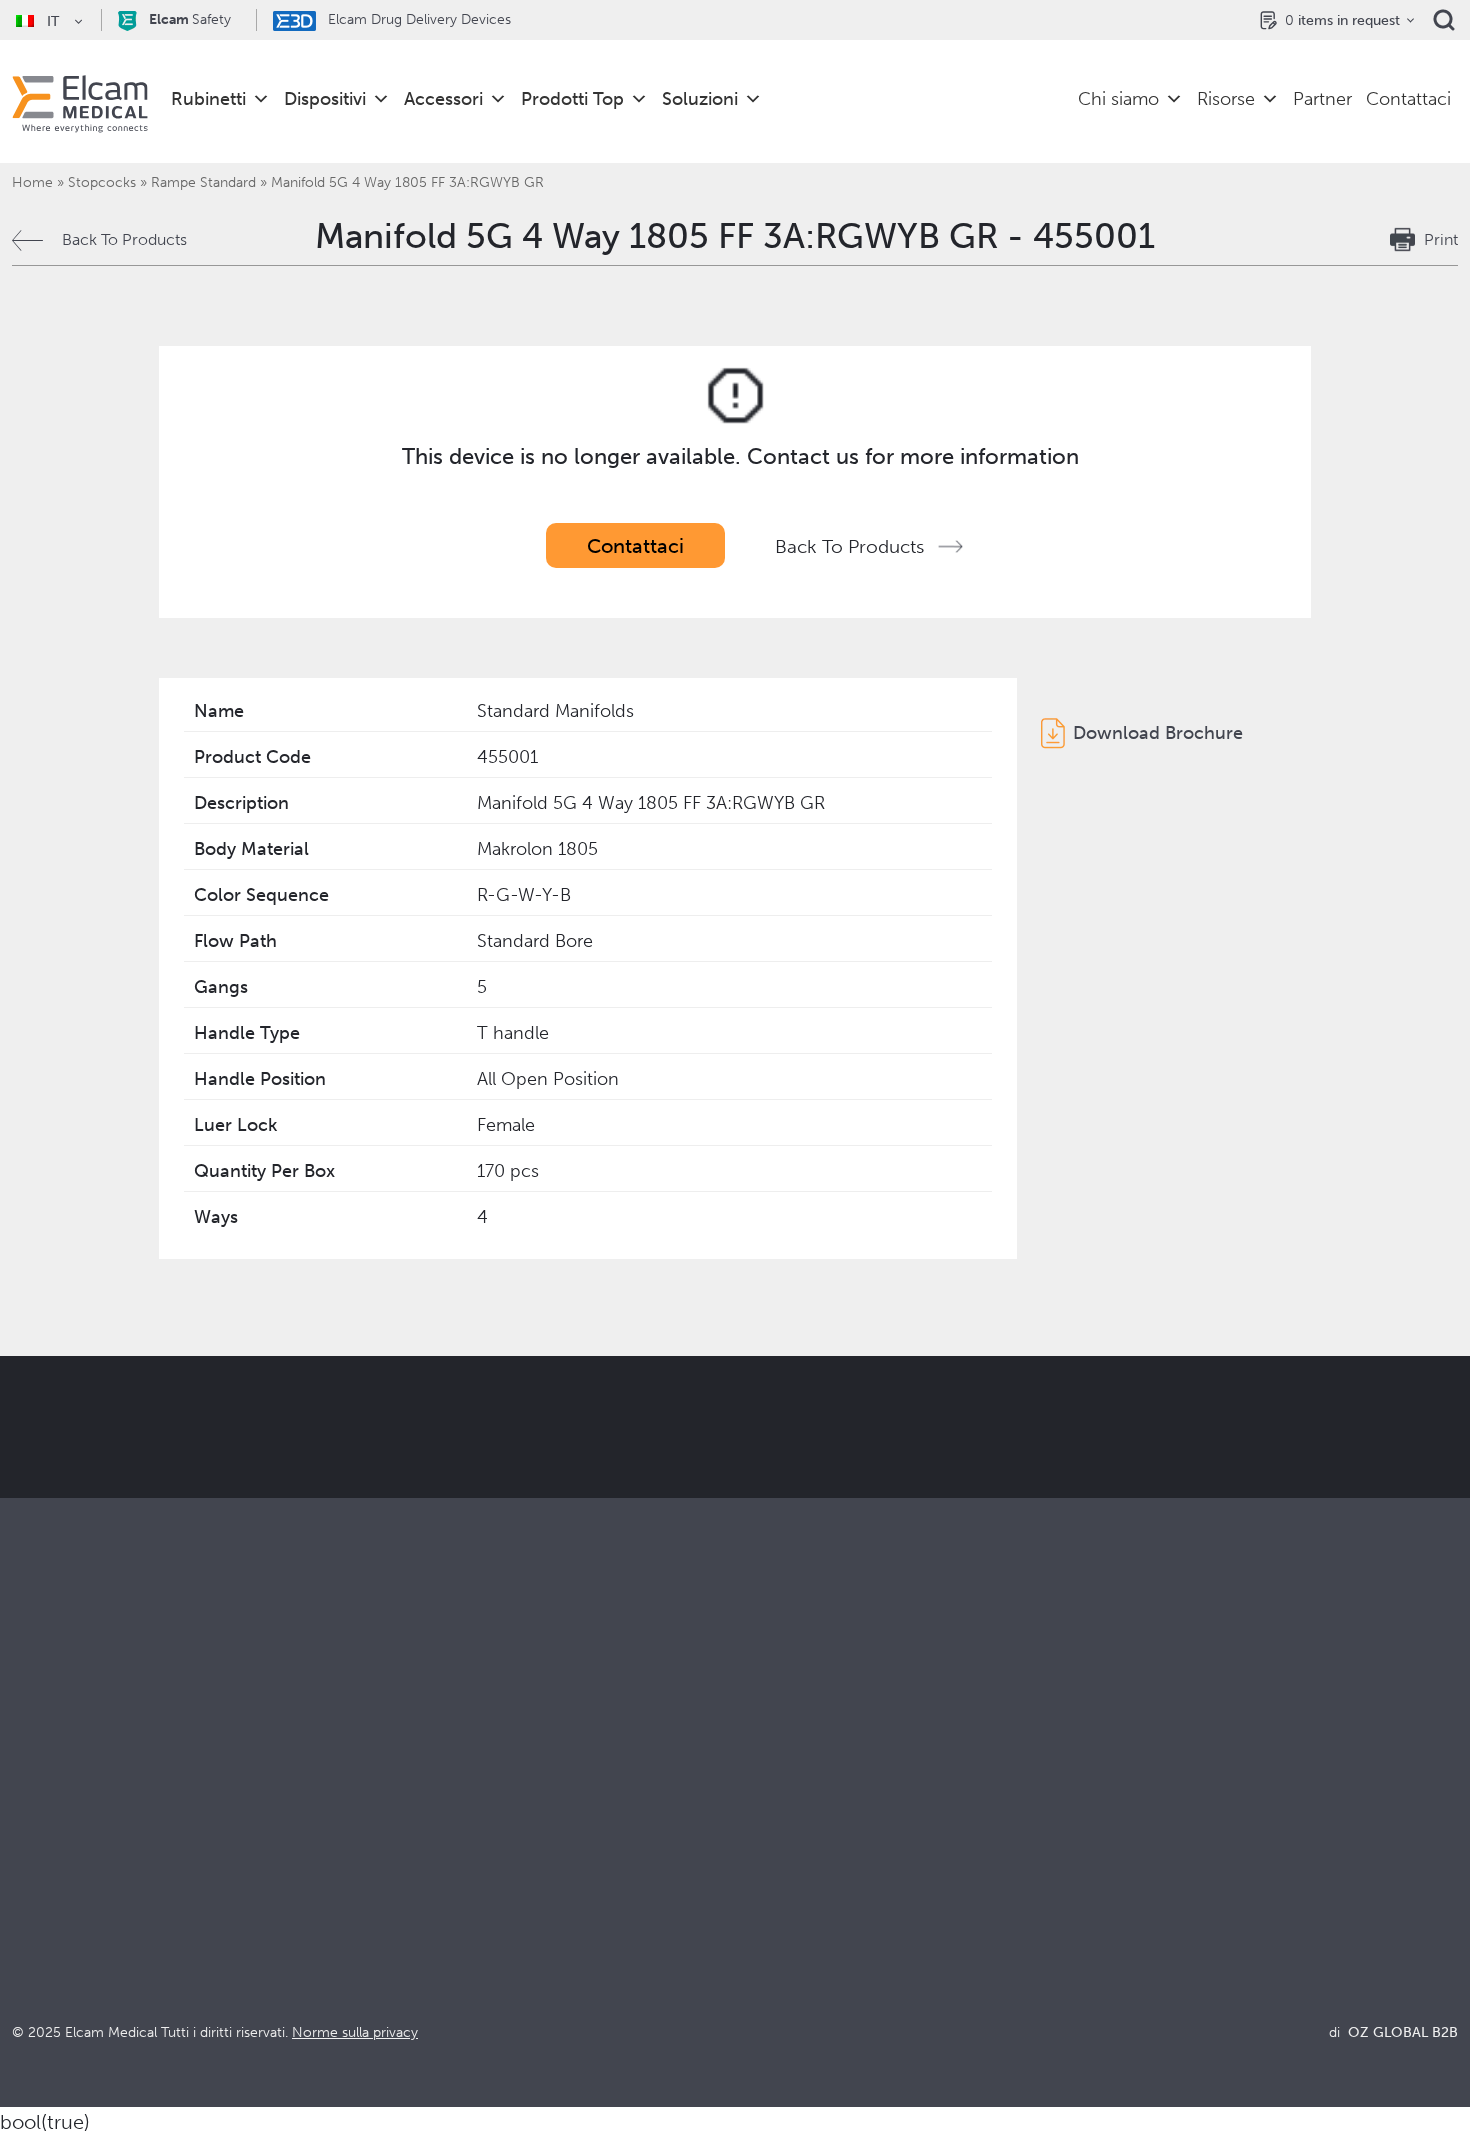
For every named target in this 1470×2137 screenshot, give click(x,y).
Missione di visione (803, 1847)
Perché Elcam (785, 1820)
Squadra (764, 1928)
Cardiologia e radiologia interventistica (513, 1874)
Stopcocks (102, 182)
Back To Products (124, 239)
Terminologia (1144, 1874)
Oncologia (412, 1901)
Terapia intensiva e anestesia (474, 1820)
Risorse (1226, 99)
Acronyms (1134, 1901)
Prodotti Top (572, 99)
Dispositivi (325, 99)
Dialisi (395, 1847)
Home (32, 182)
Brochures (1134, 1820)
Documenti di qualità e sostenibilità (1223, 1847)
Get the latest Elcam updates (446, 1527)
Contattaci (1408, 99)
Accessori (443, 99)
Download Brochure (1158, 733)
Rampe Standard (203, 182)
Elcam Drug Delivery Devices (417, 19)
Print (1441, 239)
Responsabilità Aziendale (823, 1874)
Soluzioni (700, 99)
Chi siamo (1118, 99)
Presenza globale (796, 1901)
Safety (190, 19)
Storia (756, 1982)
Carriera (764, 1955)
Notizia (1122, 1928)
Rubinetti (208, 99)
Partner (1322, 99)
